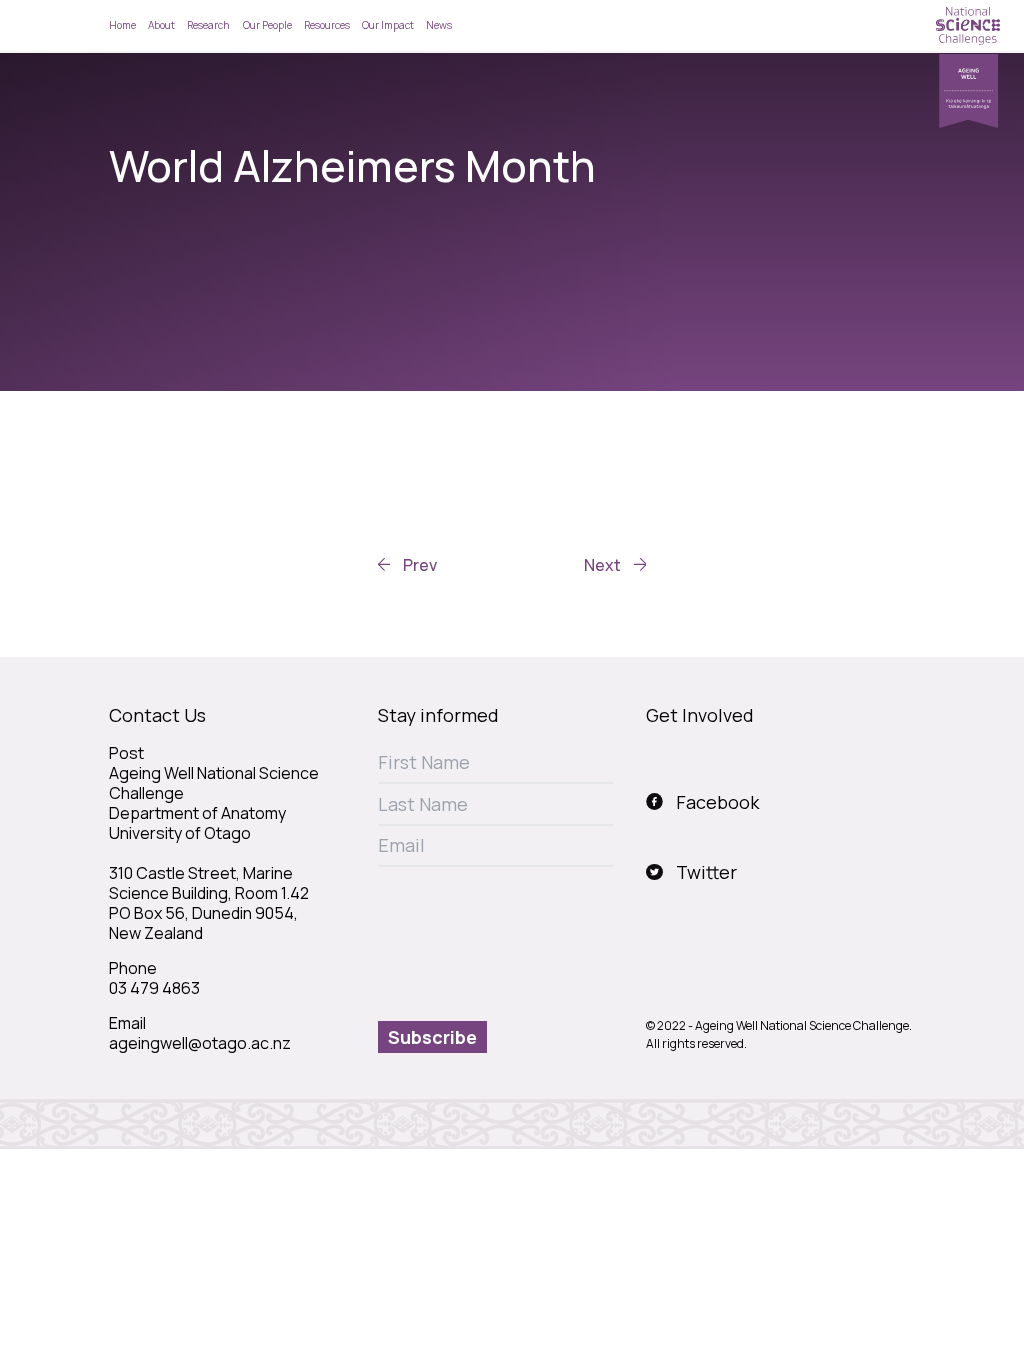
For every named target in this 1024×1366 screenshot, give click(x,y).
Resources (327, 25)
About (161, 25)
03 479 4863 (154, 988)
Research (208, 25)
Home (122, 25)
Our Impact (388, 25)
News (439, 25)
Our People (267, 25)
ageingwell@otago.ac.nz (200, 1043)
